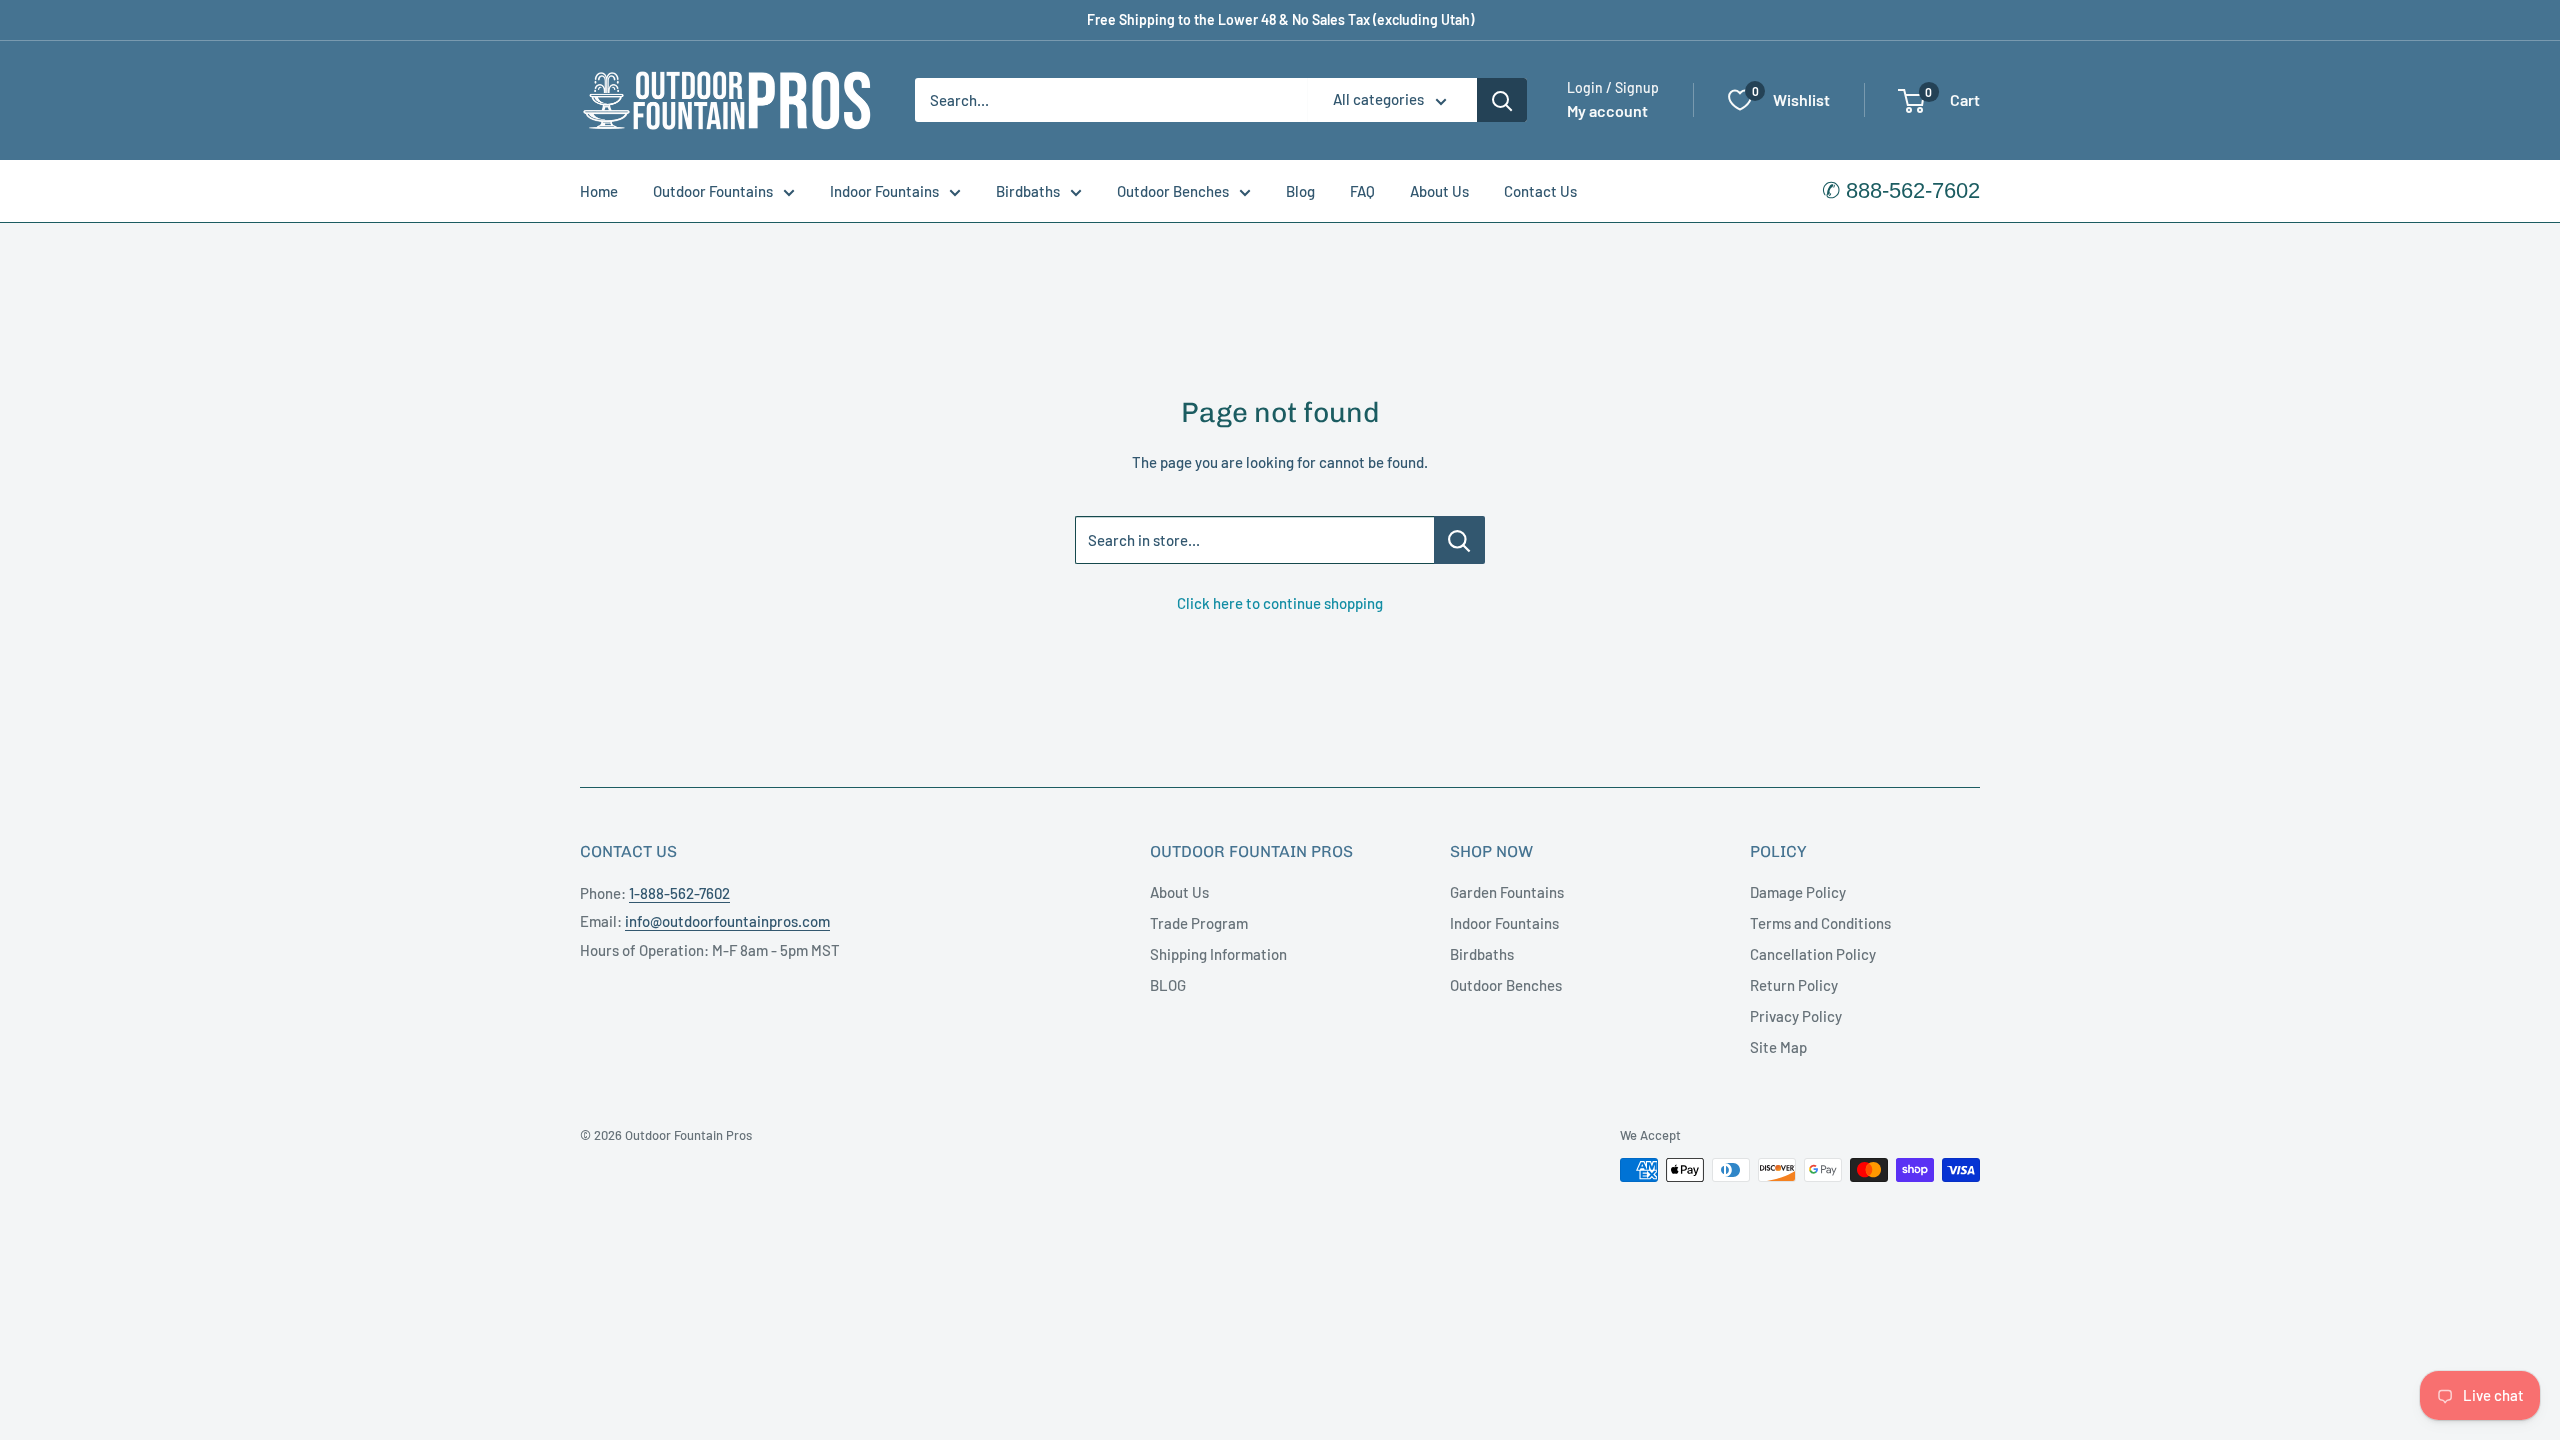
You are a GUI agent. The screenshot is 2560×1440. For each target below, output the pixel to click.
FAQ (1362, 191)
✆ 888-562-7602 (1901, 190)
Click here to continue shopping (1280, 603)
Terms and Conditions (1820, 923)
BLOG (1168, 985)
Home (599, 191)
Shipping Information (1218, 954)
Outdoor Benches (1173, 191)
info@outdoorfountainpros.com (727, 921)
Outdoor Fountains (713, 191)
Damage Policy (1798, 892)
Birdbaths (1028, 191)
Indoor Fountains (884, 191)
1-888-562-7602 (679, 893)
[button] (1911, 101)
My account (1607, 110)
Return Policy (1794, 985)
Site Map (1778, 1047)
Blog (1300, 191)
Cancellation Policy (1813, 954)
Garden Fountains (1507, 892)
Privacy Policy (1796, 1016)
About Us (1439, 191)
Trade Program (1199, 923)
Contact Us (1540, 191)
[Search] (1502, 100)
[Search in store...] (1459, 540)
